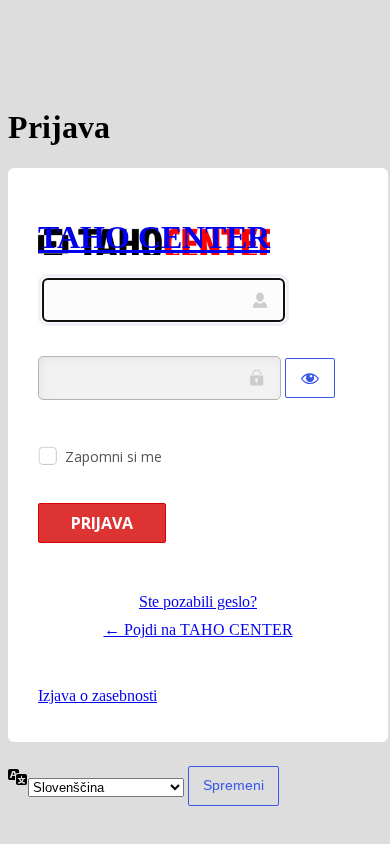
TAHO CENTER (154, 237)
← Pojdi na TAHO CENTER (198, 629)
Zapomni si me (113, 456)
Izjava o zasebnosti (97, 695)
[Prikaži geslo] (310, 378)
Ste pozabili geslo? (198, 601)
